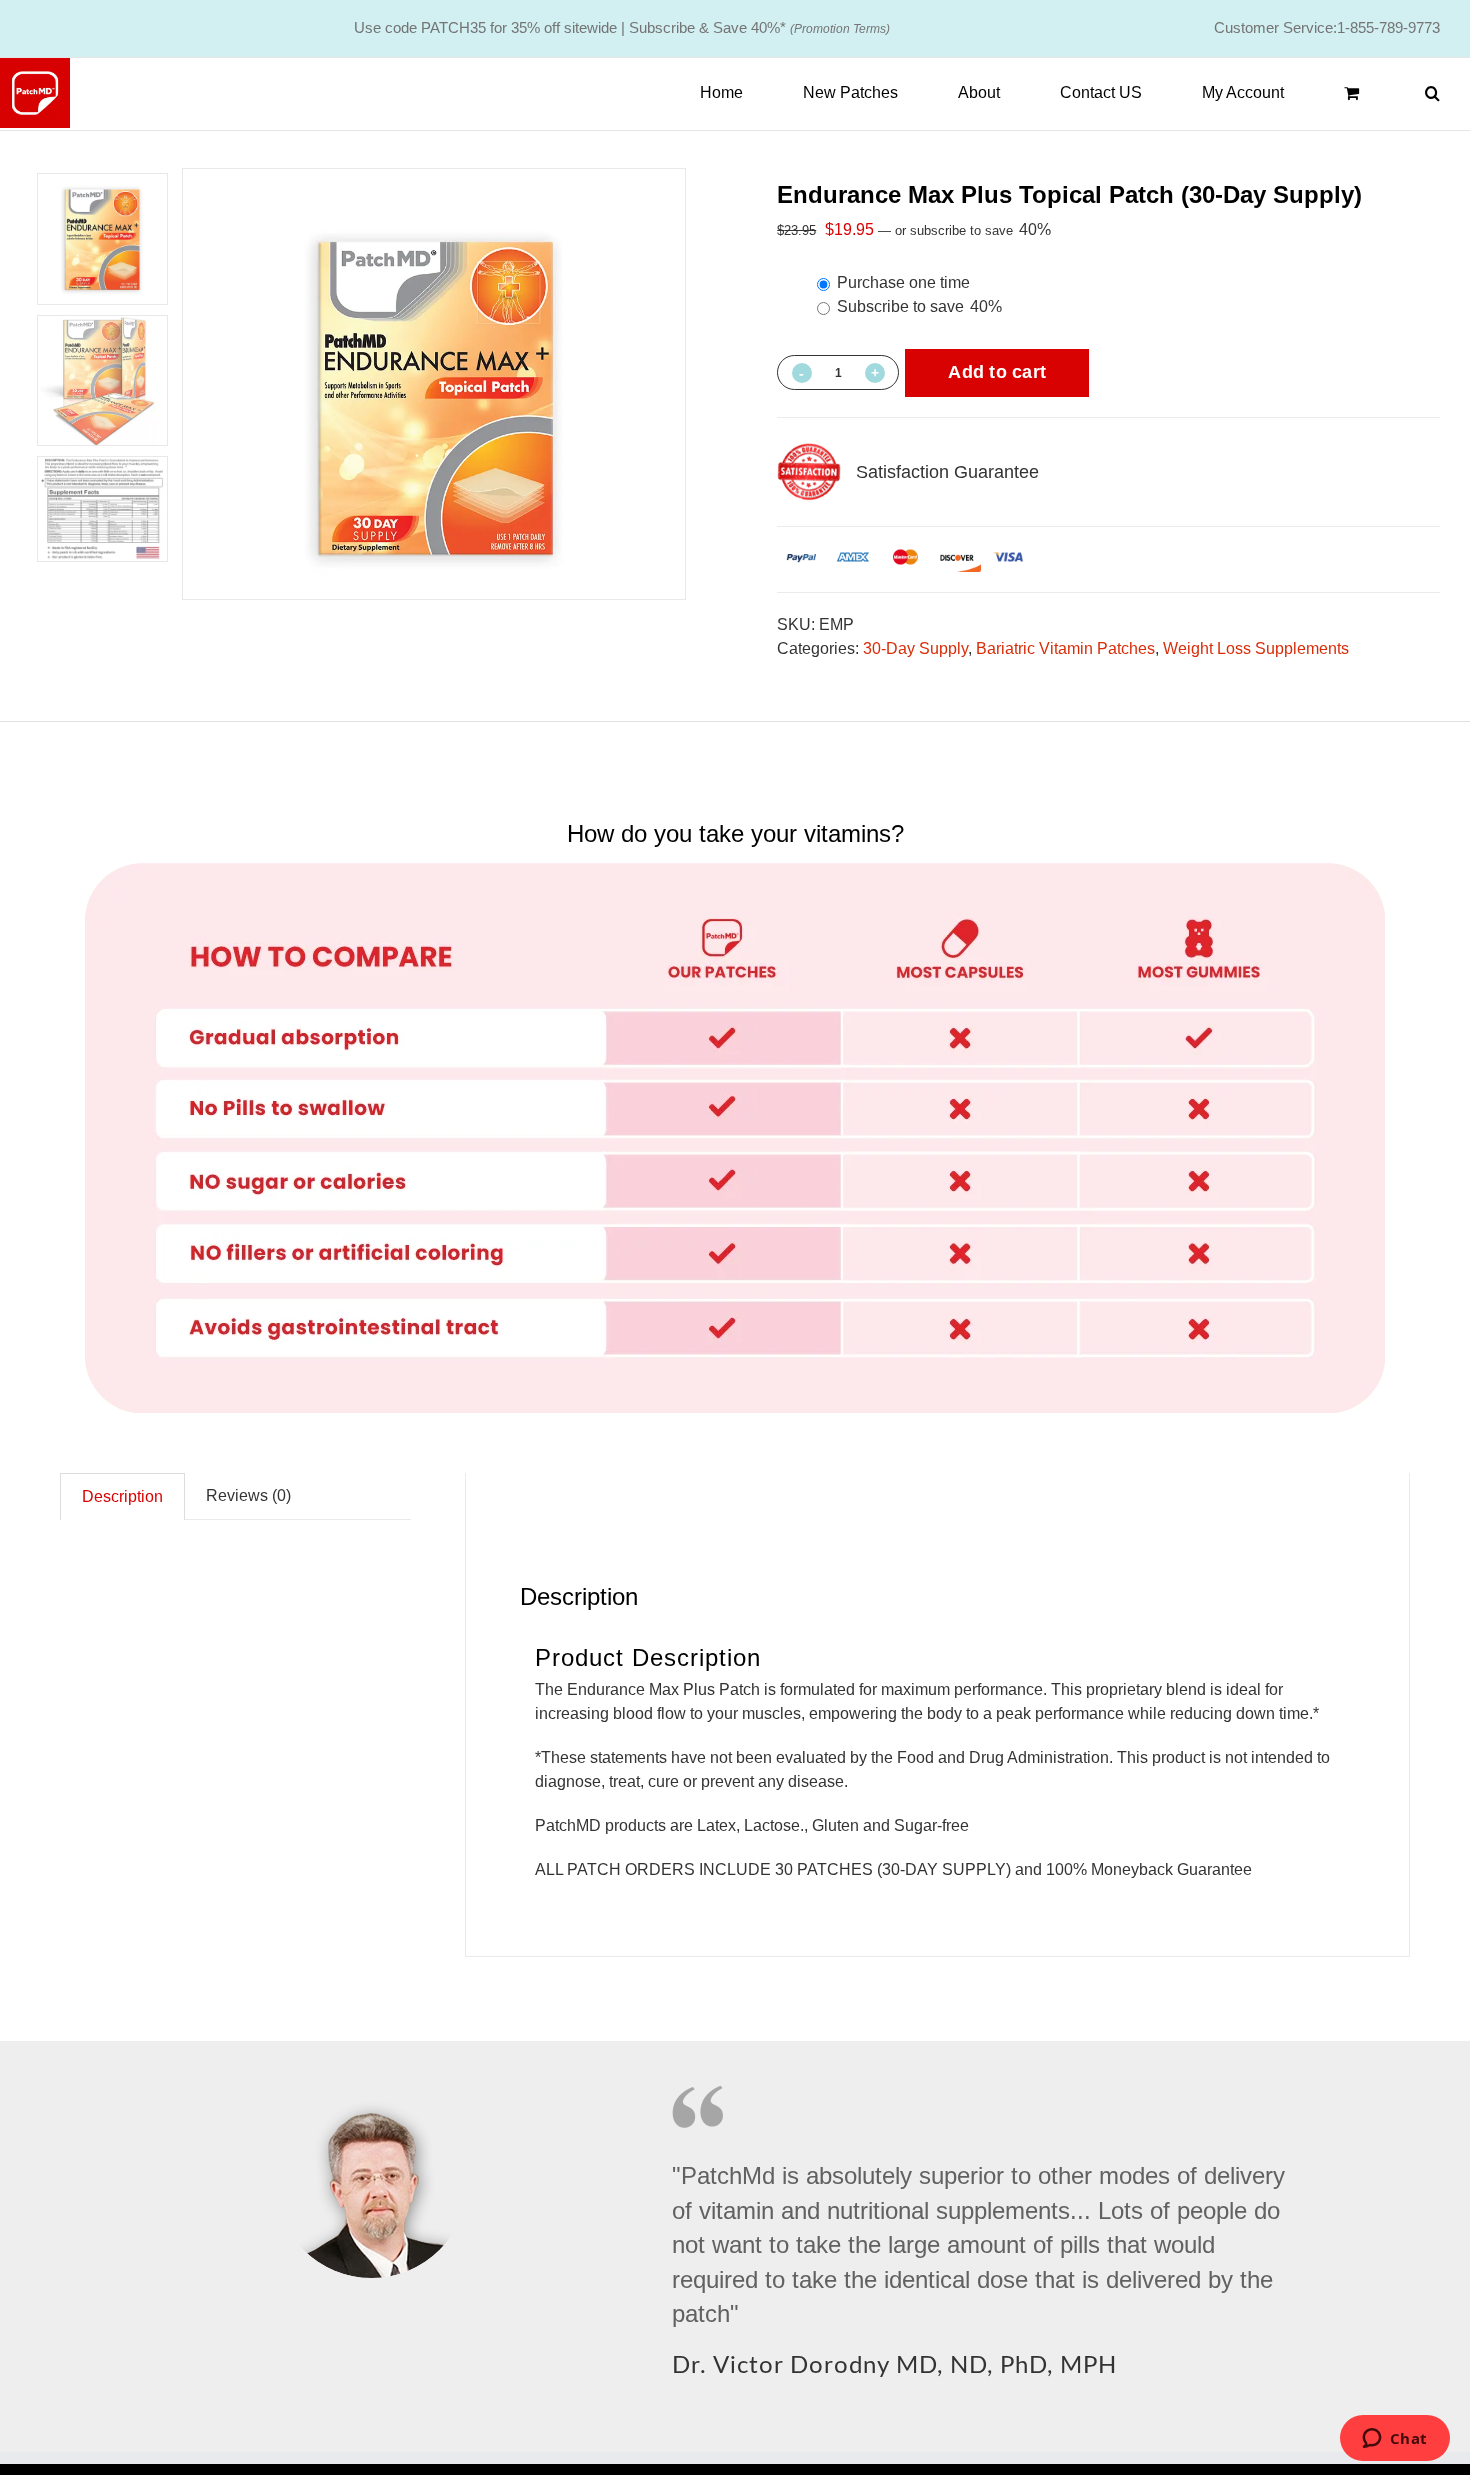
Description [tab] (122, 1496)
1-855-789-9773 (1388, 27)
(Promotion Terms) (840, 29)
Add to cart (997, 372)
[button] (1432, 93)
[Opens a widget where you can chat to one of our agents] (1394, 2440)
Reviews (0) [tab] (248, 1495)
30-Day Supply (915, 648)
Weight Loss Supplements (1256, 648)
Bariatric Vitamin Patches (1065, 648)
